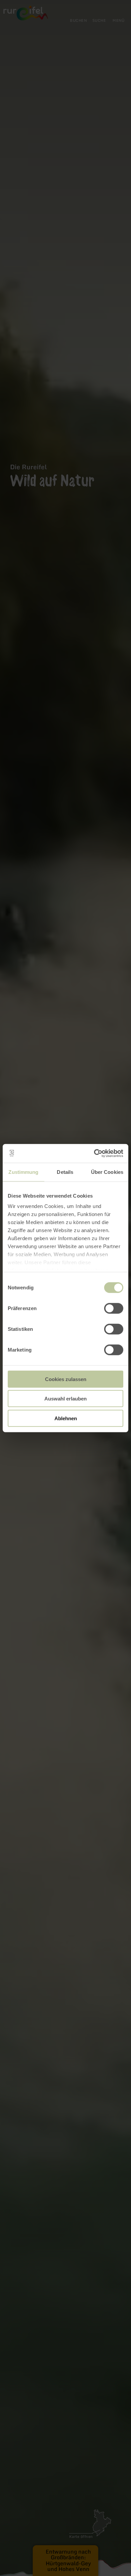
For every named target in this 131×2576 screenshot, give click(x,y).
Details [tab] (65, 1172)
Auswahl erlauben (65, 1399)
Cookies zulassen (66, 1379)
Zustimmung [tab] (23, 1172)
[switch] (114, 1308)
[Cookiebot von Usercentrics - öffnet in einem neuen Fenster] (94, 1153)
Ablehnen (66, 1418)
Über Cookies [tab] (107, 1172)
